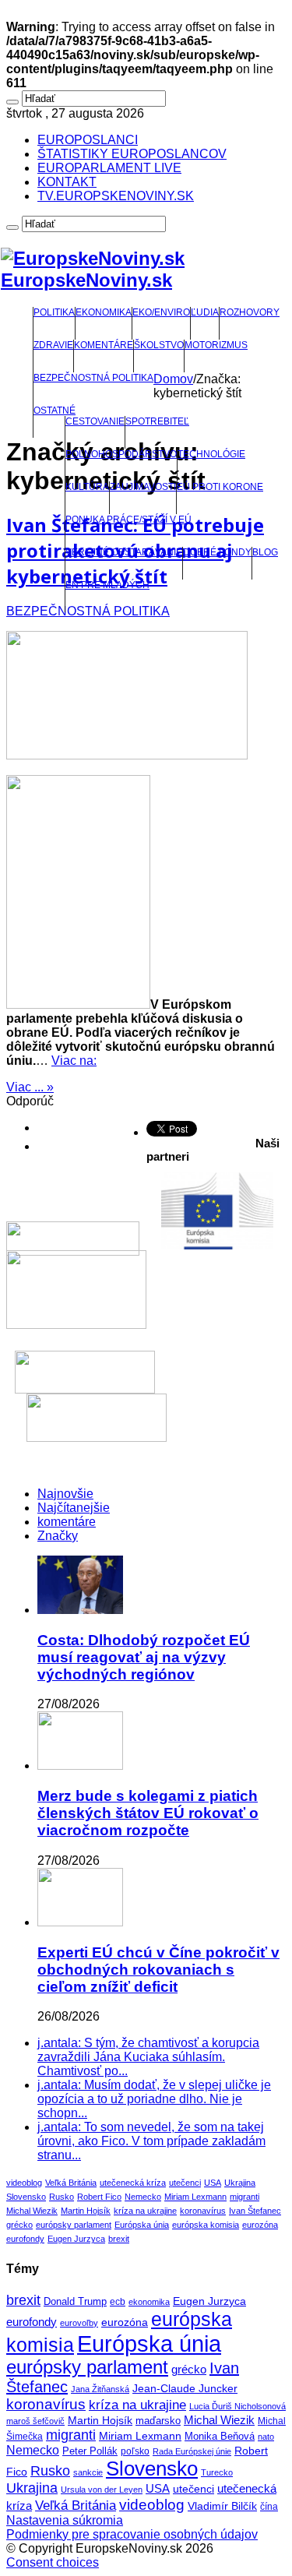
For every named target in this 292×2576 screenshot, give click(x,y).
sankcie (88, 2472)
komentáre (67, 1522)
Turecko (217, 2472)
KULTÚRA (87, 487)
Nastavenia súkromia (65, 2520)
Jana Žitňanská (100, 2389)
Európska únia (142, 2225)
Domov (173, 379)
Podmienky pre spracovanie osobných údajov (132, 2534)
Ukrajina (240, 2183)
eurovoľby (79, 2323)
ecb (118, 2302)
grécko (19, 2225)
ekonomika (149, 2302)
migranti (245, 2197)
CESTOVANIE (95, 421)
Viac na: (74, 1061)
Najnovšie (65, 1494)
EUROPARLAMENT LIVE (109, 168)
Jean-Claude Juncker (185, 2389)
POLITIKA (54, 312)
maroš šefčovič (35, 2421)
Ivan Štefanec (255, 2211)
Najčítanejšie (74, 1508)
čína (269, 2507)
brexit (119, 2239)
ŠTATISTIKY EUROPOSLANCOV (132, 154)
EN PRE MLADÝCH (107, 585)
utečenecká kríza (133, 2183)
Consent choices (53, 2562)
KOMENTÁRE (104, 345)
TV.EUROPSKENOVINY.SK (116, 196)
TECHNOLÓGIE (211, 454)
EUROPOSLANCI (88, 140)
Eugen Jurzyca (76, 2239)
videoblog (24, 2183)
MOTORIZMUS (216, 345)
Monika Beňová (220, 2436)
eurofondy (25, 2239)
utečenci (185, 2183)
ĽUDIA (205, 312)
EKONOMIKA (104, 312)
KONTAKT (67, 182)
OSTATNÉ (55, 411)
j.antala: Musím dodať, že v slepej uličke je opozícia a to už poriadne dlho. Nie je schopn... (154, 2099)
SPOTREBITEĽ (157, 421)
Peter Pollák (90, 2451)
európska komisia (206, 2225)
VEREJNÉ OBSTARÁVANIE (124, 552)
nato (266, 2437)
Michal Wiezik (32, 2211)
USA (213, 2183)
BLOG (265, 552)
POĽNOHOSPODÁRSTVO (121, 454)
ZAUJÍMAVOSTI (143, 487)
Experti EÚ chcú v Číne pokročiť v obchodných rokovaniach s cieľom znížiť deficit (158, 1970)
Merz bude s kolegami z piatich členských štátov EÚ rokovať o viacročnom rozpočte (148, 1813)
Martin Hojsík (86, 2211)
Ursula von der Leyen (102, 2490)
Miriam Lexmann (195, 2197)
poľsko (135, 2451)
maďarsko (158, 2421)
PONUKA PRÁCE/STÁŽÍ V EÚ (128, 520)
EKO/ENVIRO (161, 312)
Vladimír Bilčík (222, 2506)
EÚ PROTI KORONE (220, 487)
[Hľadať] (12, 102)
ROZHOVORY (250, 312)
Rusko (62, 2197)
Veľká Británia (71, 2183)
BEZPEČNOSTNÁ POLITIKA (93, 378)
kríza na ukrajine (145, 2211)
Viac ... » (30, 1087)
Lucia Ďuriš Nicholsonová (237, 2406)
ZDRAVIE (53, 345)
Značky (58, 1536)
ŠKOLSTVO (159, 345)
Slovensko (26, 2197)
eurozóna (260, 2225)
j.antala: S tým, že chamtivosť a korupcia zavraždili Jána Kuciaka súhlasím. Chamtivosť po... (148, 2057)
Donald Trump (75, 2302)
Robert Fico (99, 2197)
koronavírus (203, 2211)
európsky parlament (74, 2225)
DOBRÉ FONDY (217, 552)
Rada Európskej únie (192, 2451)
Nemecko (143, 2197)
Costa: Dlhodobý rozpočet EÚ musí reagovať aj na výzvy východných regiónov (144, 1657)
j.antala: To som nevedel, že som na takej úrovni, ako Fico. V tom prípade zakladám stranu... (151, 2141)
